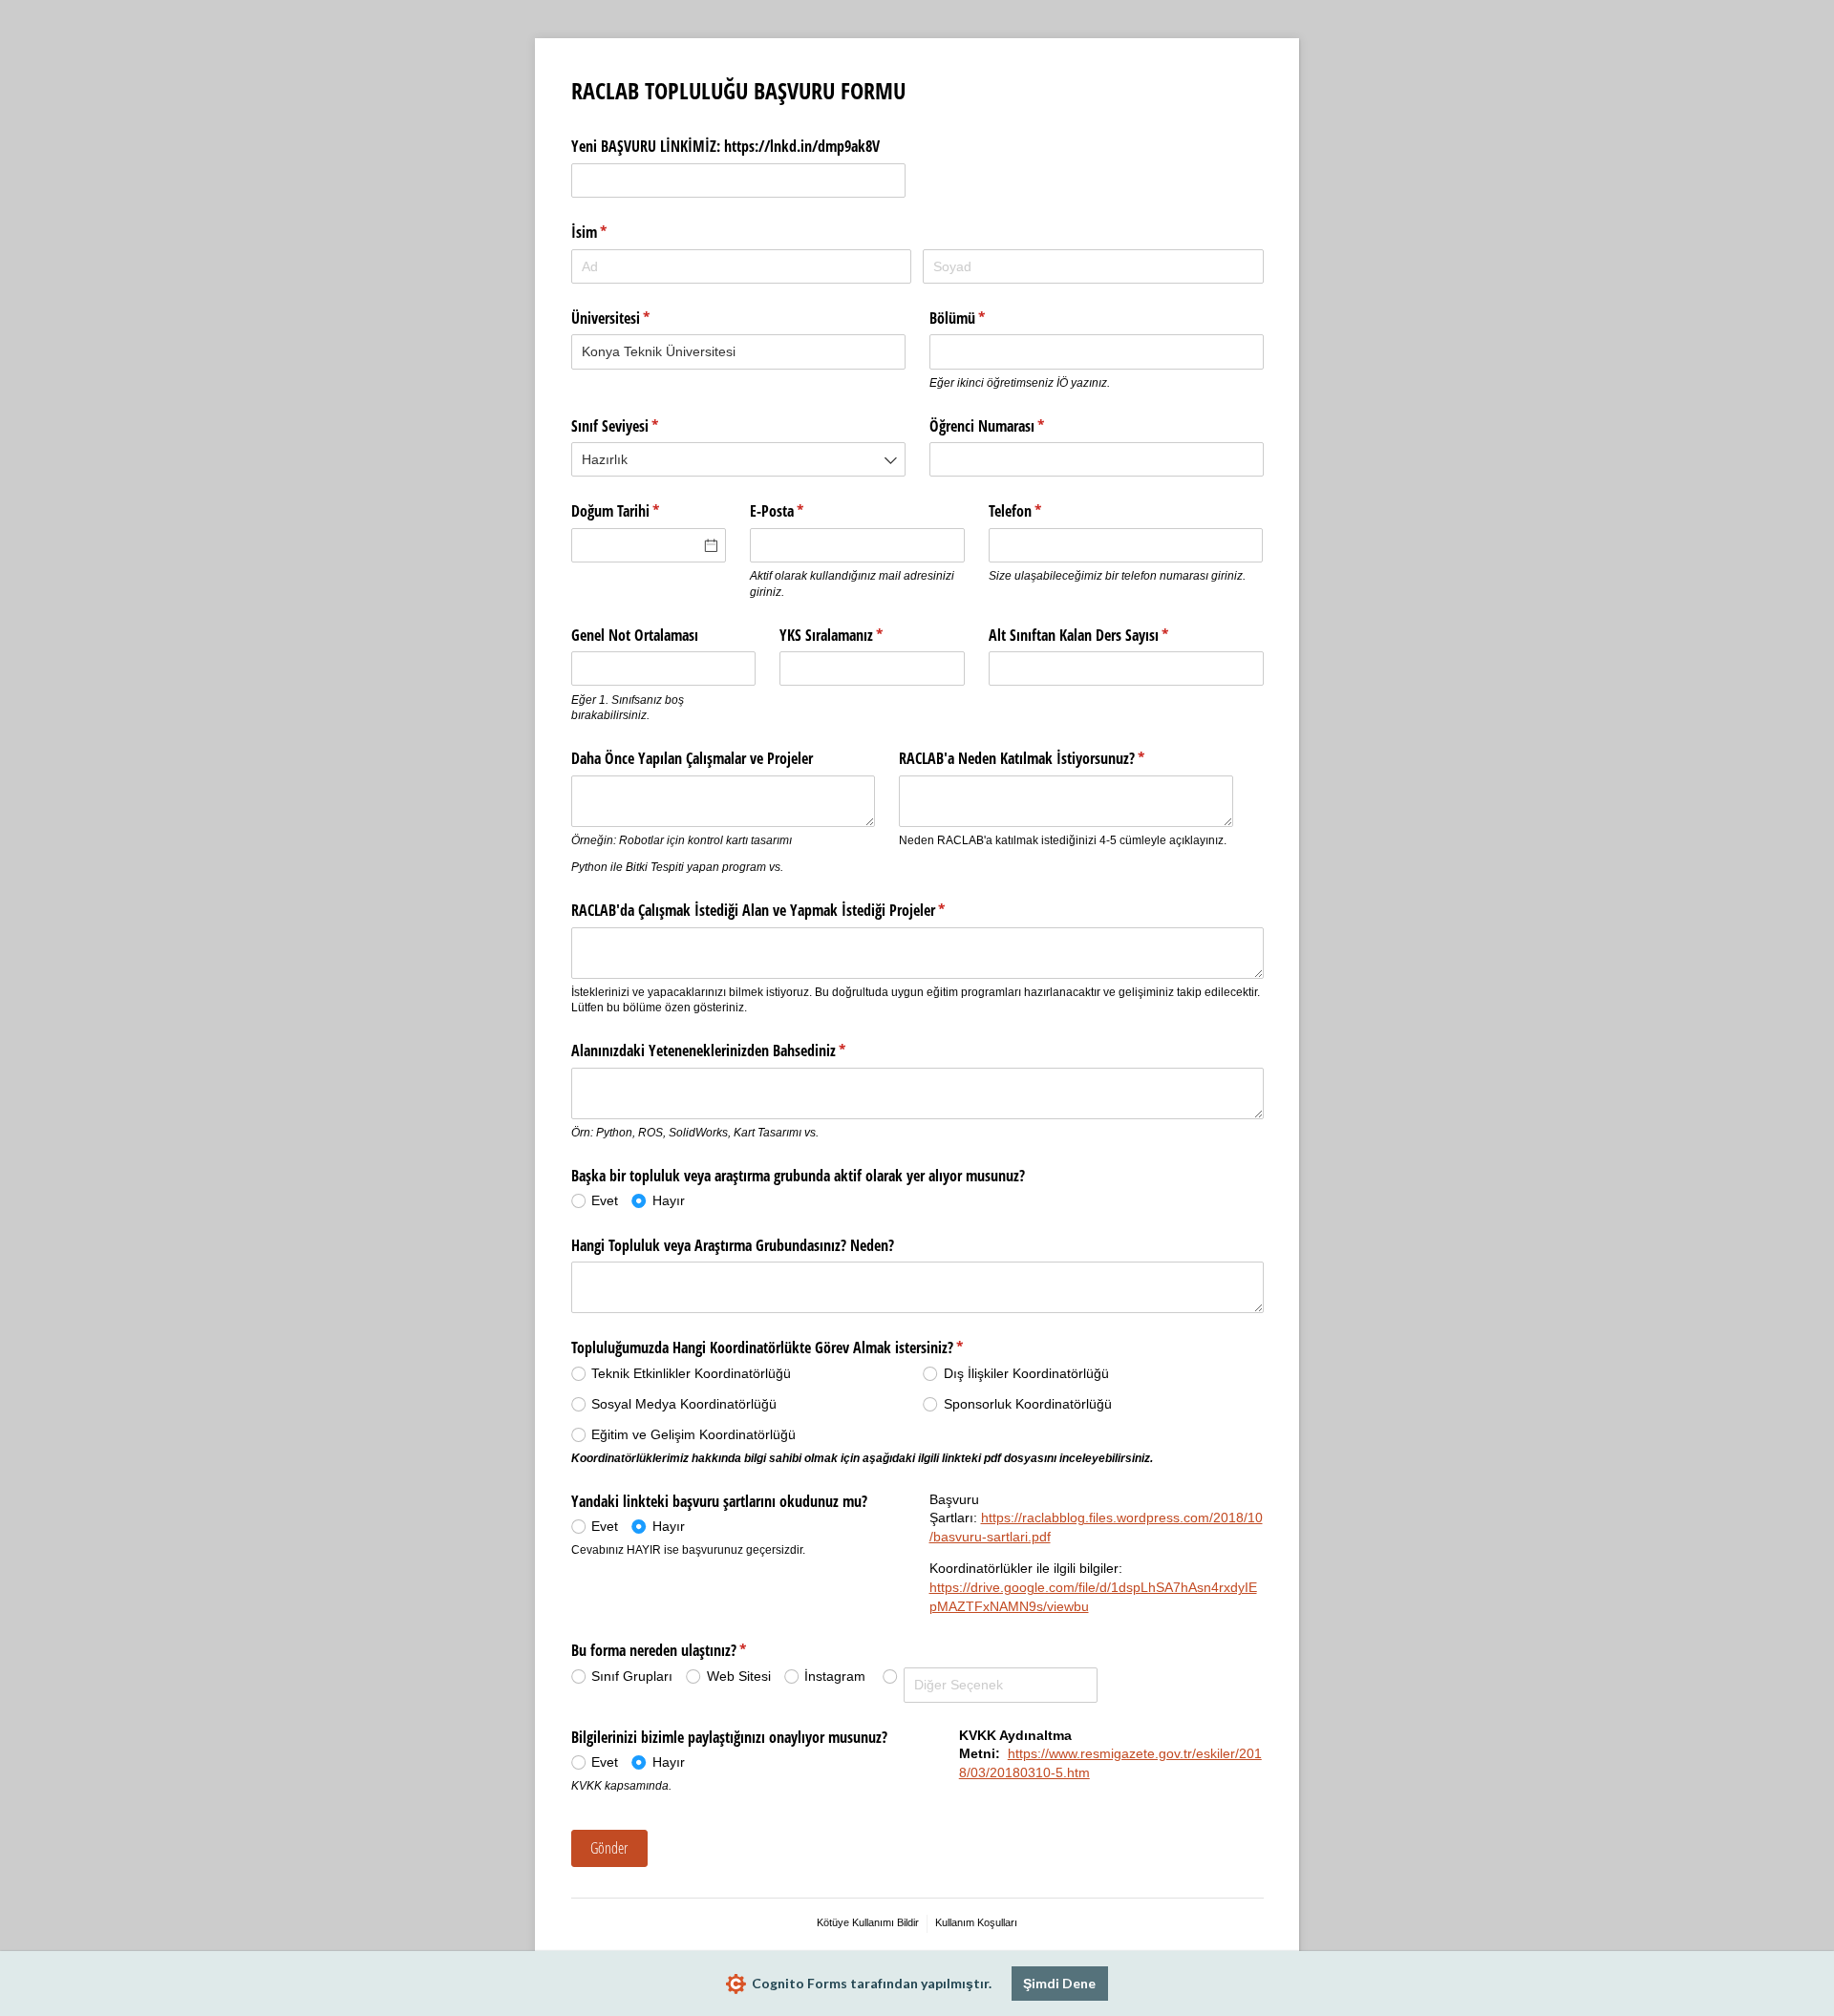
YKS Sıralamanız (859, 635)
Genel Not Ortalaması (635, 635)
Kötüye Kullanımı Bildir (868, 1922)
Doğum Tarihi (643, 511)
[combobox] (738, 351)
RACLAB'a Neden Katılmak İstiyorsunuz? (1050, 758)
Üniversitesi (639, 318)
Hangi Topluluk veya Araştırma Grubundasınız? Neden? (733, 1245)
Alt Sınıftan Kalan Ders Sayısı (1107, 635)
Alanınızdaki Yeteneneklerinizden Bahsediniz (736, 1050)
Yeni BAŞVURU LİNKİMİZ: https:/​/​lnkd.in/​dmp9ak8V (725, 146)
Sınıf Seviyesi (643, 426)
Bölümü (985, 318)
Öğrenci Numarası (1015, 426)
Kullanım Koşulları (976, 1922)
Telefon (1043, 511)
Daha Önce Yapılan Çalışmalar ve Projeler (692, 758)
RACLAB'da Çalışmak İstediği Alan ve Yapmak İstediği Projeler (786, 910)
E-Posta (805, 511)
